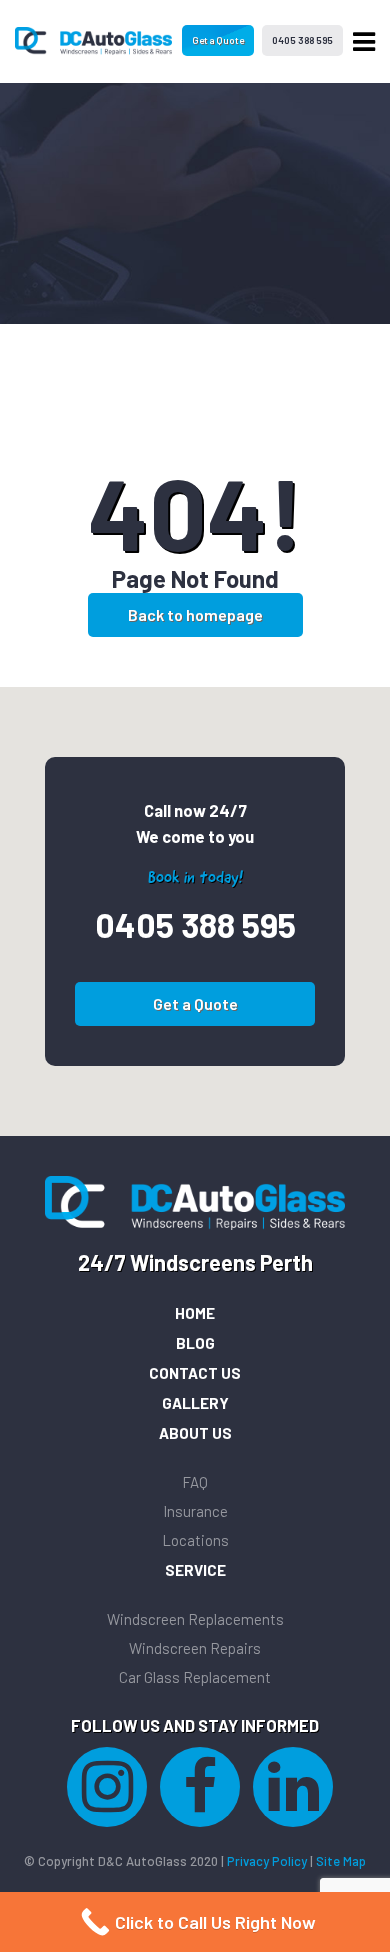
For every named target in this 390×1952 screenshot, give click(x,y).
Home (195, 1313)
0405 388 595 (302, 40)
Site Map (341, 1861)
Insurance (195, 1511)
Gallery (195, 1403)
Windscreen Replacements (195, 1619)
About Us (195, 1433)
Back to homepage (195, 614)
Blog (195, 1343)
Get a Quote (218, 40)
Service (195, 1570)
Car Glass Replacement (195, 1677)
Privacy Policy (267, 1861)
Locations (195, 1540)
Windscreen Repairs (195, 1648)
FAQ (195, 1482)
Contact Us (195, 1373)
